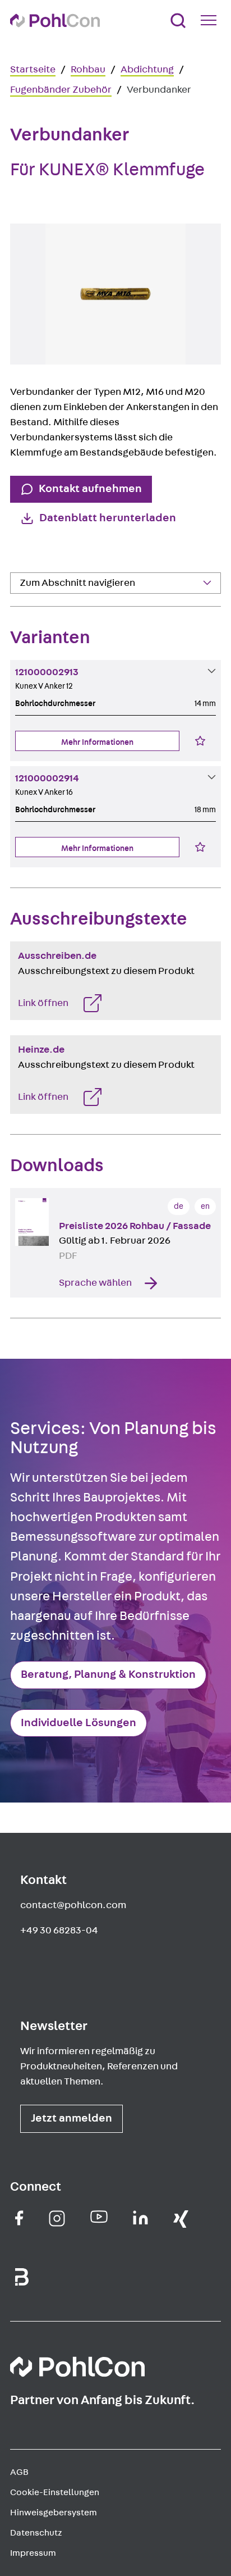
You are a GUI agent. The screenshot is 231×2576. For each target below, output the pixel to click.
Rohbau (88, 70)
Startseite (33, 70)
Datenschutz (36, 2533)
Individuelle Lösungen (78, 1723)
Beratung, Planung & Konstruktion (108, 1674)
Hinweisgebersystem (54, 2513)
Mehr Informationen (97, 742)
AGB (19, 2472)
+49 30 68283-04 (59, 1931)
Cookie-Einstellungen (55, 2492)
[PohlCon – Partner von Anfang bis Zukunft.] (55, 21)
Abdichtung (147, 70)
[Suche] (178, 21)
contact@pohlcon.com (73, 1905)
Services (36, 607)
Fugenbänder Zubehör (61, 90)
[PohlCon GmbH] (19, 2218)
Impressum (33, 2553)
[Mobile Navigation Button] (211, 20)
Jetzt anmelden (71, 2118)
